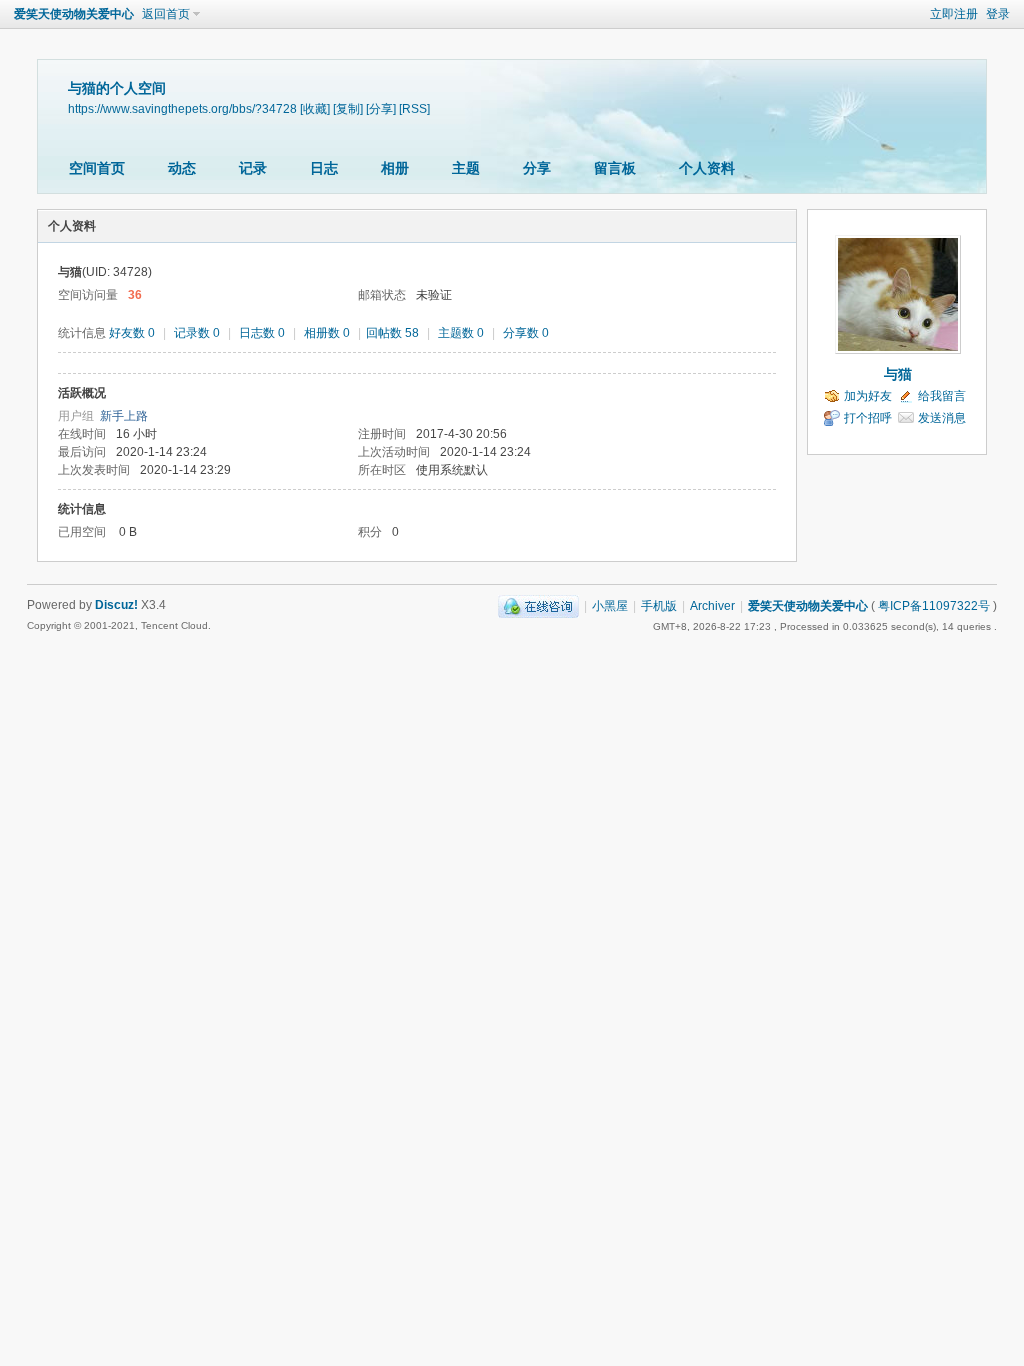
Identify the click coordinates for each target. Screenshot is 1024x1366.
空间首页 (97, 168)
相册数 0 (327, 333)
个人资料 (707, 168)
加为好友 (868, 396)
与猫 (898, 374)
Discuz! (116, 605)
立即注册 (954, 14)
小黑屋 (610, 606)
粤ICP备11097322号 (934, 606)
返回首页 (166, 14)
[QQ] (538, 606)
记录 (253, 168)
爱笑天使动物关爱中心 (74, 14)
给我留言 (942, 396)
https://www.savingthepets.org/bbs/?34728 (182, 108)
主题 (466, 168)
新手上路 (124, 416)
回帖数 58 (392, 333)
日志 (324, 168)
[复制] (348, 108)
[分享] (381, 108)
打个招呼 (868, 418)
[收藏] (315, 108)
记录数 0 (197, 333)
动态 (182, 168)
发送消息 (942, 418)
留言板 (615, 168)
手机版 (659, 606)
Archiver (712, 606)
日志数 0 (262, 333)
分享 (537, 168)
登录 (998, 14)
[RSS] (414, 108)
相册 (395, 168)
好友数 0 (132, 333)
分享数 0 (526, 333)
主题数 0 (461, 333)
